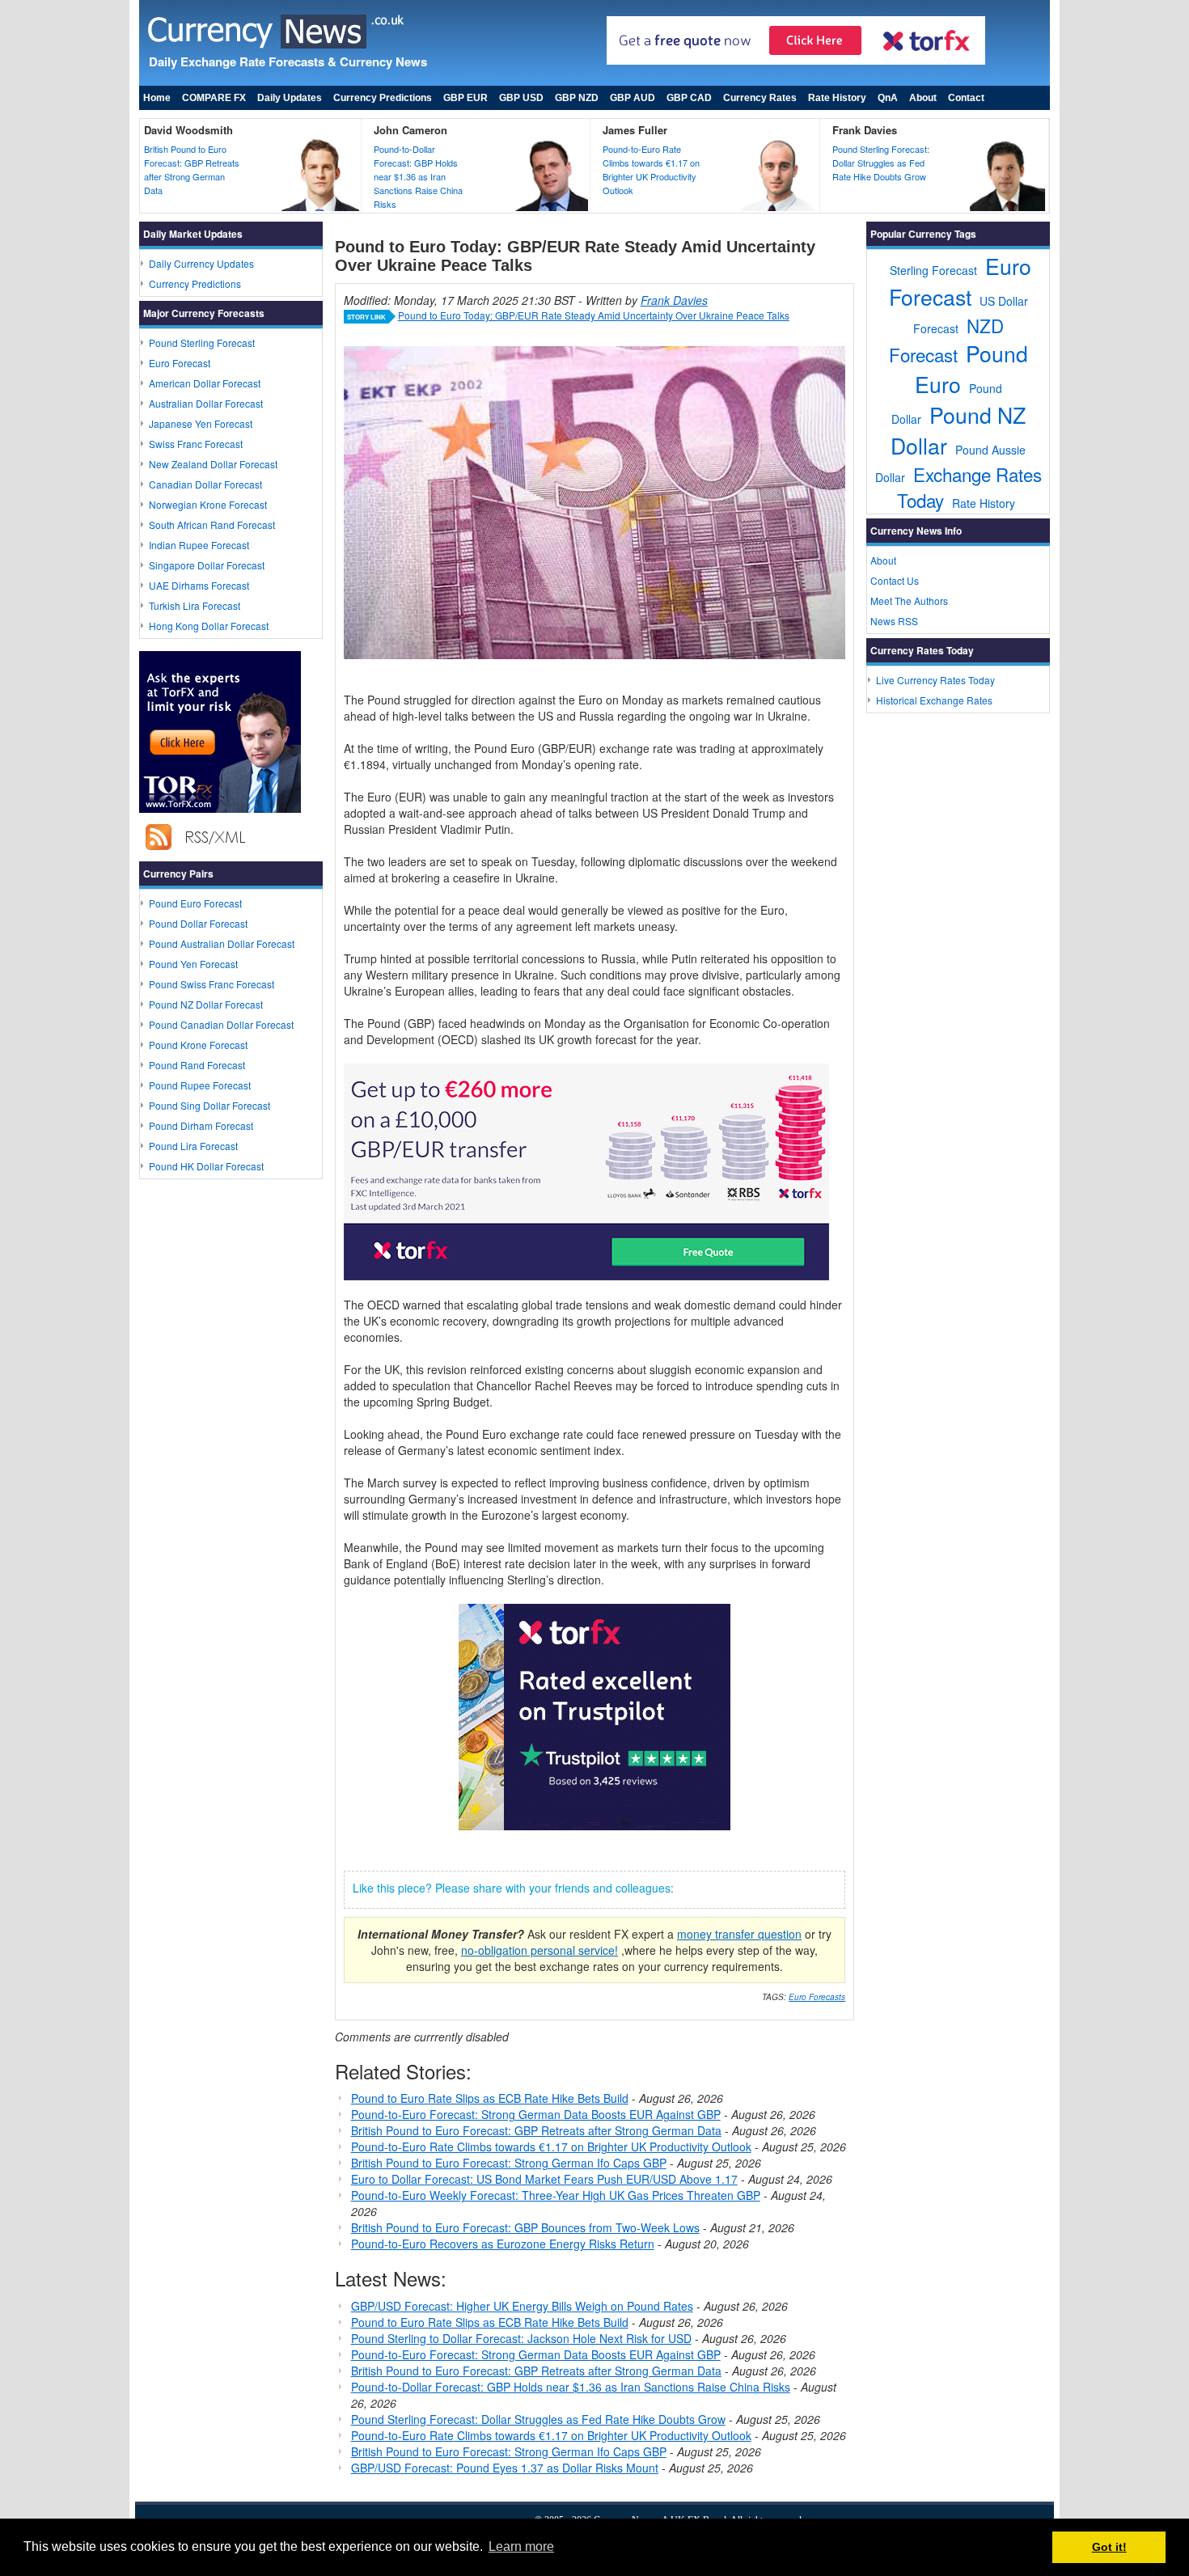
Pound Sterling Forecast (202, 343)
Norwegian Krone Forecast (208, 504)
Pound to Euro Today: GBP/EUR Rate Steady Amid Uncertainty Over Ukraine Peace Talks (594, 315)
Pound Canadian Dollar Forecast (221, 1024)
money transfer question (739, 1934)
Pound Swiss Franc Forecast (212, 984)
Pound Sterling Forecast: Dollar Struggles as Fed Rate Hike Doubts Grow (881, 163)
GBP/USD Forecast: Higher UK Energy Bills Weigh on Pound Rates (522, 2306)
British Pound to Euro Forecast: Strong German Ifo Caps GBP (509, 2163)
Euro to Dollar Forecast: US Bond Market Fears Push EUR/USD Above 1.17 (544, 2179)
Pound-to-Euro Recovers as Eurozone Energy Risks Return (503, 2244)
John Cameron (410, 130)
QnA (888, 98)
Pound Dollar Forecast (198, 923)
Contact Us (895, 580)
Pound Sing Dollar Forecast (209, 1105)
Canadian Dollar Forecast (205, 484)
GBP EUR (465, 98)
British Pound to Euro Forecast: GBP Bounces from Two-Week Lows (525, 2227)
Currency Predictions (383, 98)
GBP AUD (633, 98)
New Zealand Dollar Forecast (213, 464)
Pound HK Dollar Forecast (206, 1166)
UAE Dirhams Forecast (199, 585)
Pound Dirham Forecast (201, 1125)
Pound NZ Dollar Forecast (206, 1004)
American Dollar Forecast (205, 383)
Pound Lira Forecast (193, 1146)
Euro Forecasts (817, 1997)
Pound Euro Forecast (195, 903)
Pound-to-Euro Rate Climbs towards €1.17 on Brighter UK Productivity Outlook (651, 169)
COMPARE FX (214, 98)
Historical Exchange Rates (934, 700)
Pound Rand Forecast (197, 1065)
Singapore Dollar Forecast (207, 565)
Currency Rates (760, 98)
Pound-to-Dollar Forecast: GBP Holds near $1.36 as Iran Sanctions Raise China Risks (418, 176)
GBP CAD (689, 98)
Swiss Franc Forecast (196, 444)
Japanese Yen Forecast (201, 423)
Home (157, 98)
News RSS (894, 621)
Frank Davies (865, 130)
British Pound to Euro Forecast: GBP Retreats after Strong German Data (192, 169)
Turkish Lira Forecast (195, 605)
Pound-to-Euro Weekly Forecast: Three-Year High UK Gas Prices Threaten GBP (556, 2195)
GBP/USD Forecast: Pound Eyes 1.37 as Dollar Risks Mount (505, 2468)
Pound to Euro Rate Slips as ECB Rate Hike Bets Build (490, 2098)
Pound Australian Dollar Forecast (222, 943)
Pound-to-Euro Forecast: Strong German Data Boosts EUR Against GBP (536, 2114)
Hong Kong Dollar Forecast (209, 626)
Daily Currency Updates (201, 263)
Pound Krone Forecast (198, 1045)
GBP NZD (577, 98)
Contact (966, 98)
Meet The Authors (909, 601)
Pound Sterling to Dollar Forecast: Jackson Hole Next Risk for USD (521, 2338)
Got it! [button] (1109, 2547)
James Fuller (635, 130)
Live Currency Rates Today (935, 680)
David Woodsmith (188, 130)
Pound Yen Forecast (193, 964)
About (923, 98)
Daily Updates (290, 98)
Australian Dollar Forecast (206, 403)
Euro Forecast (180, 363)
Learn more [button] (521, 2546)
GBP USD (521, 98)
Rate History (837, 98)
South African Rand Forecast (212, 525)
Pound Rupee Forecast (200, 1085)
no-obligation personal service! (539, 1950)
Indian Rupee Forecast (199, 545)
